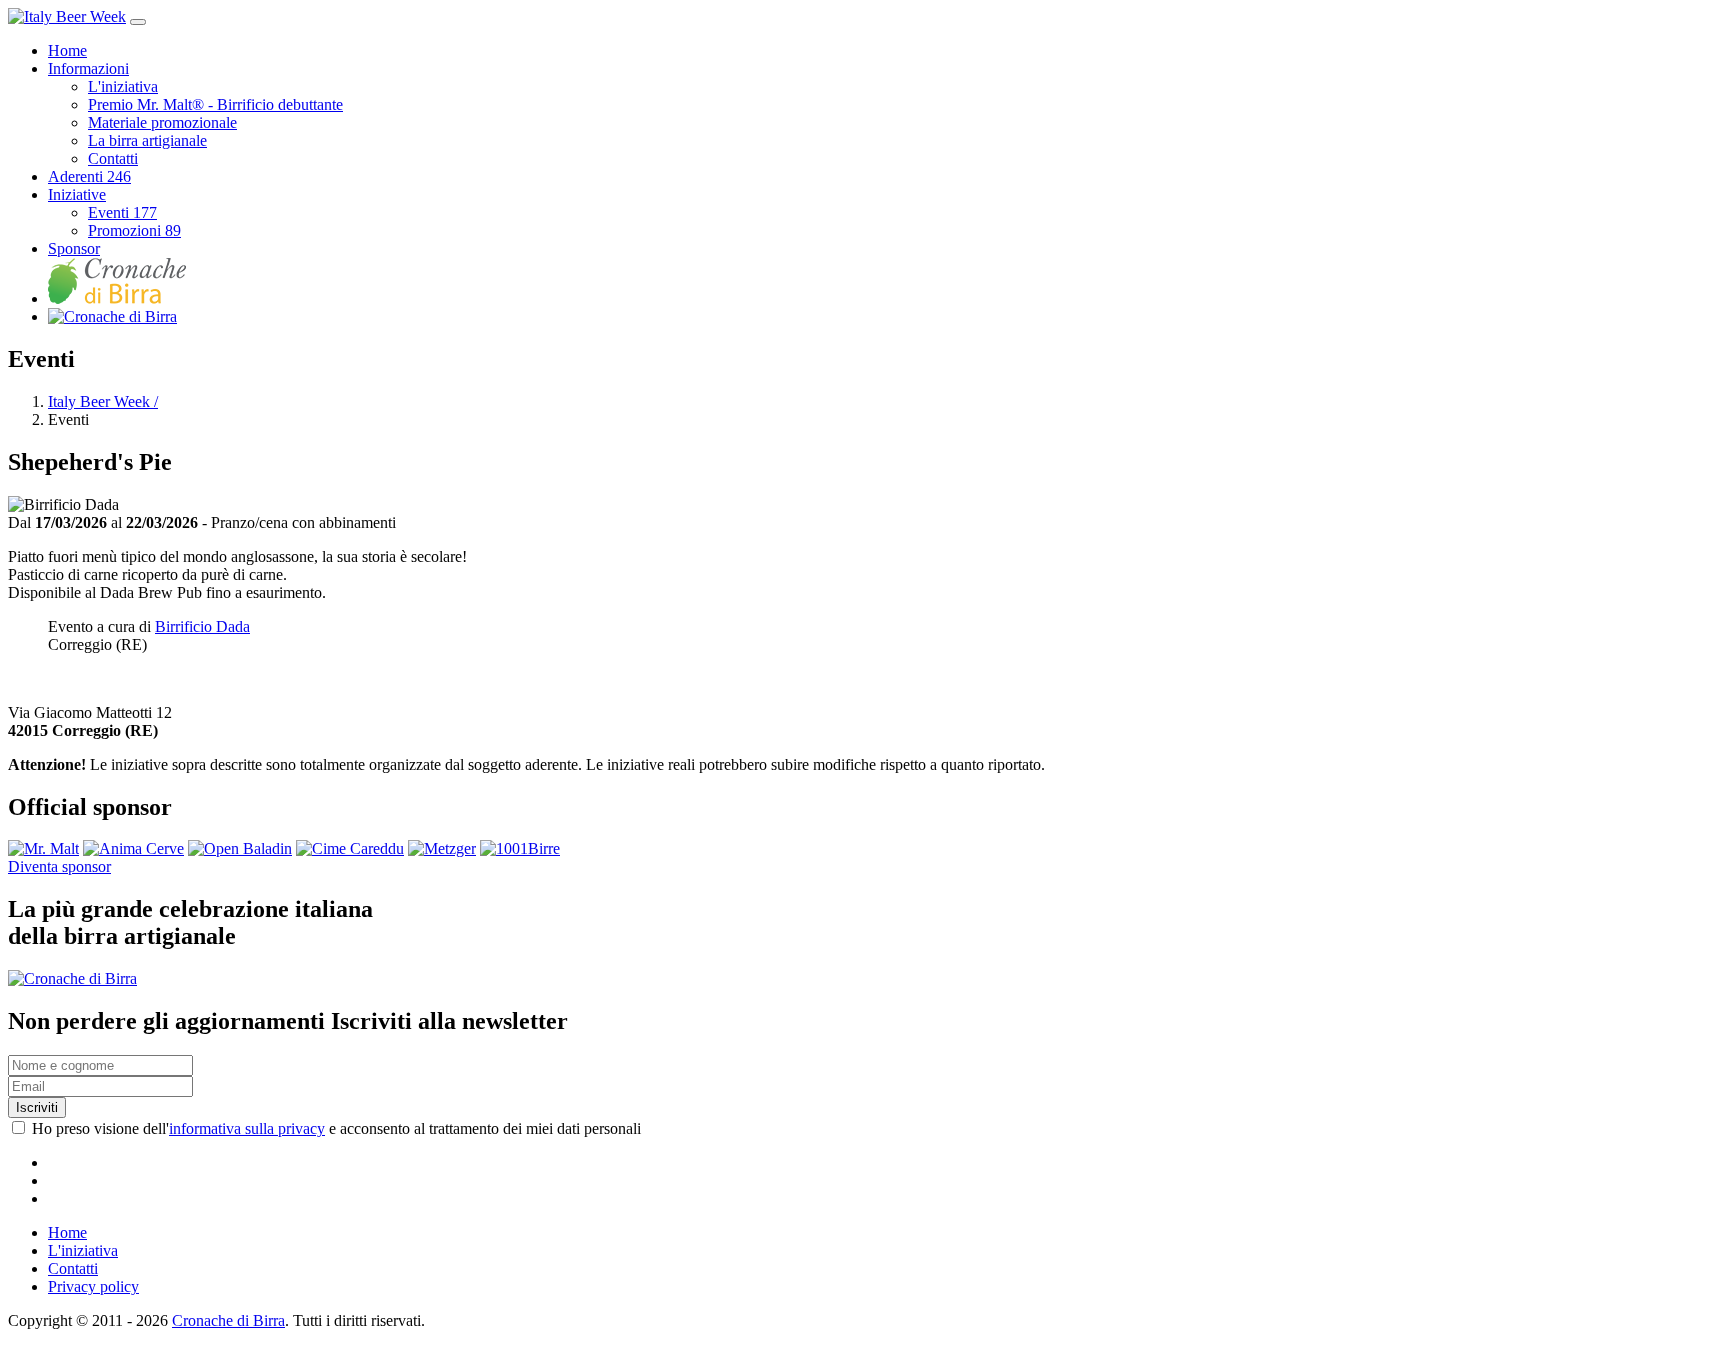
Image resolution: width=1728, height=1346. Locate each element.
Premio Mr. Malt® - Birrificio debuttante (215, 104)
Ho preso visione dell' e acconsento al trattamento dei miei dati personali (336, 1128)
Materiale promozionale (162, 122)
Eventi (122, 212)
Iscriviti (37, 1107)
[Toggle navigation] (138, 22)
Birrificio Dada (202, 626)
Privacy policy (93, 1286)
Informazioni (88, 68)
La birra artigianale (147, 140)
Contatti (113, 158)
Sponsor (74, 248)
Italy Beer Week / (103, 401)
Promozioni (134, 230)
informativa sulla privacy (247, 1128)
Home (67, 50)
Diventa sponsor (59, 866)
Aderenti (89, 176)
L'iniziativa (123, 86)
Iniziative (77, 194)
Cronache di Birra (228, 1320)
